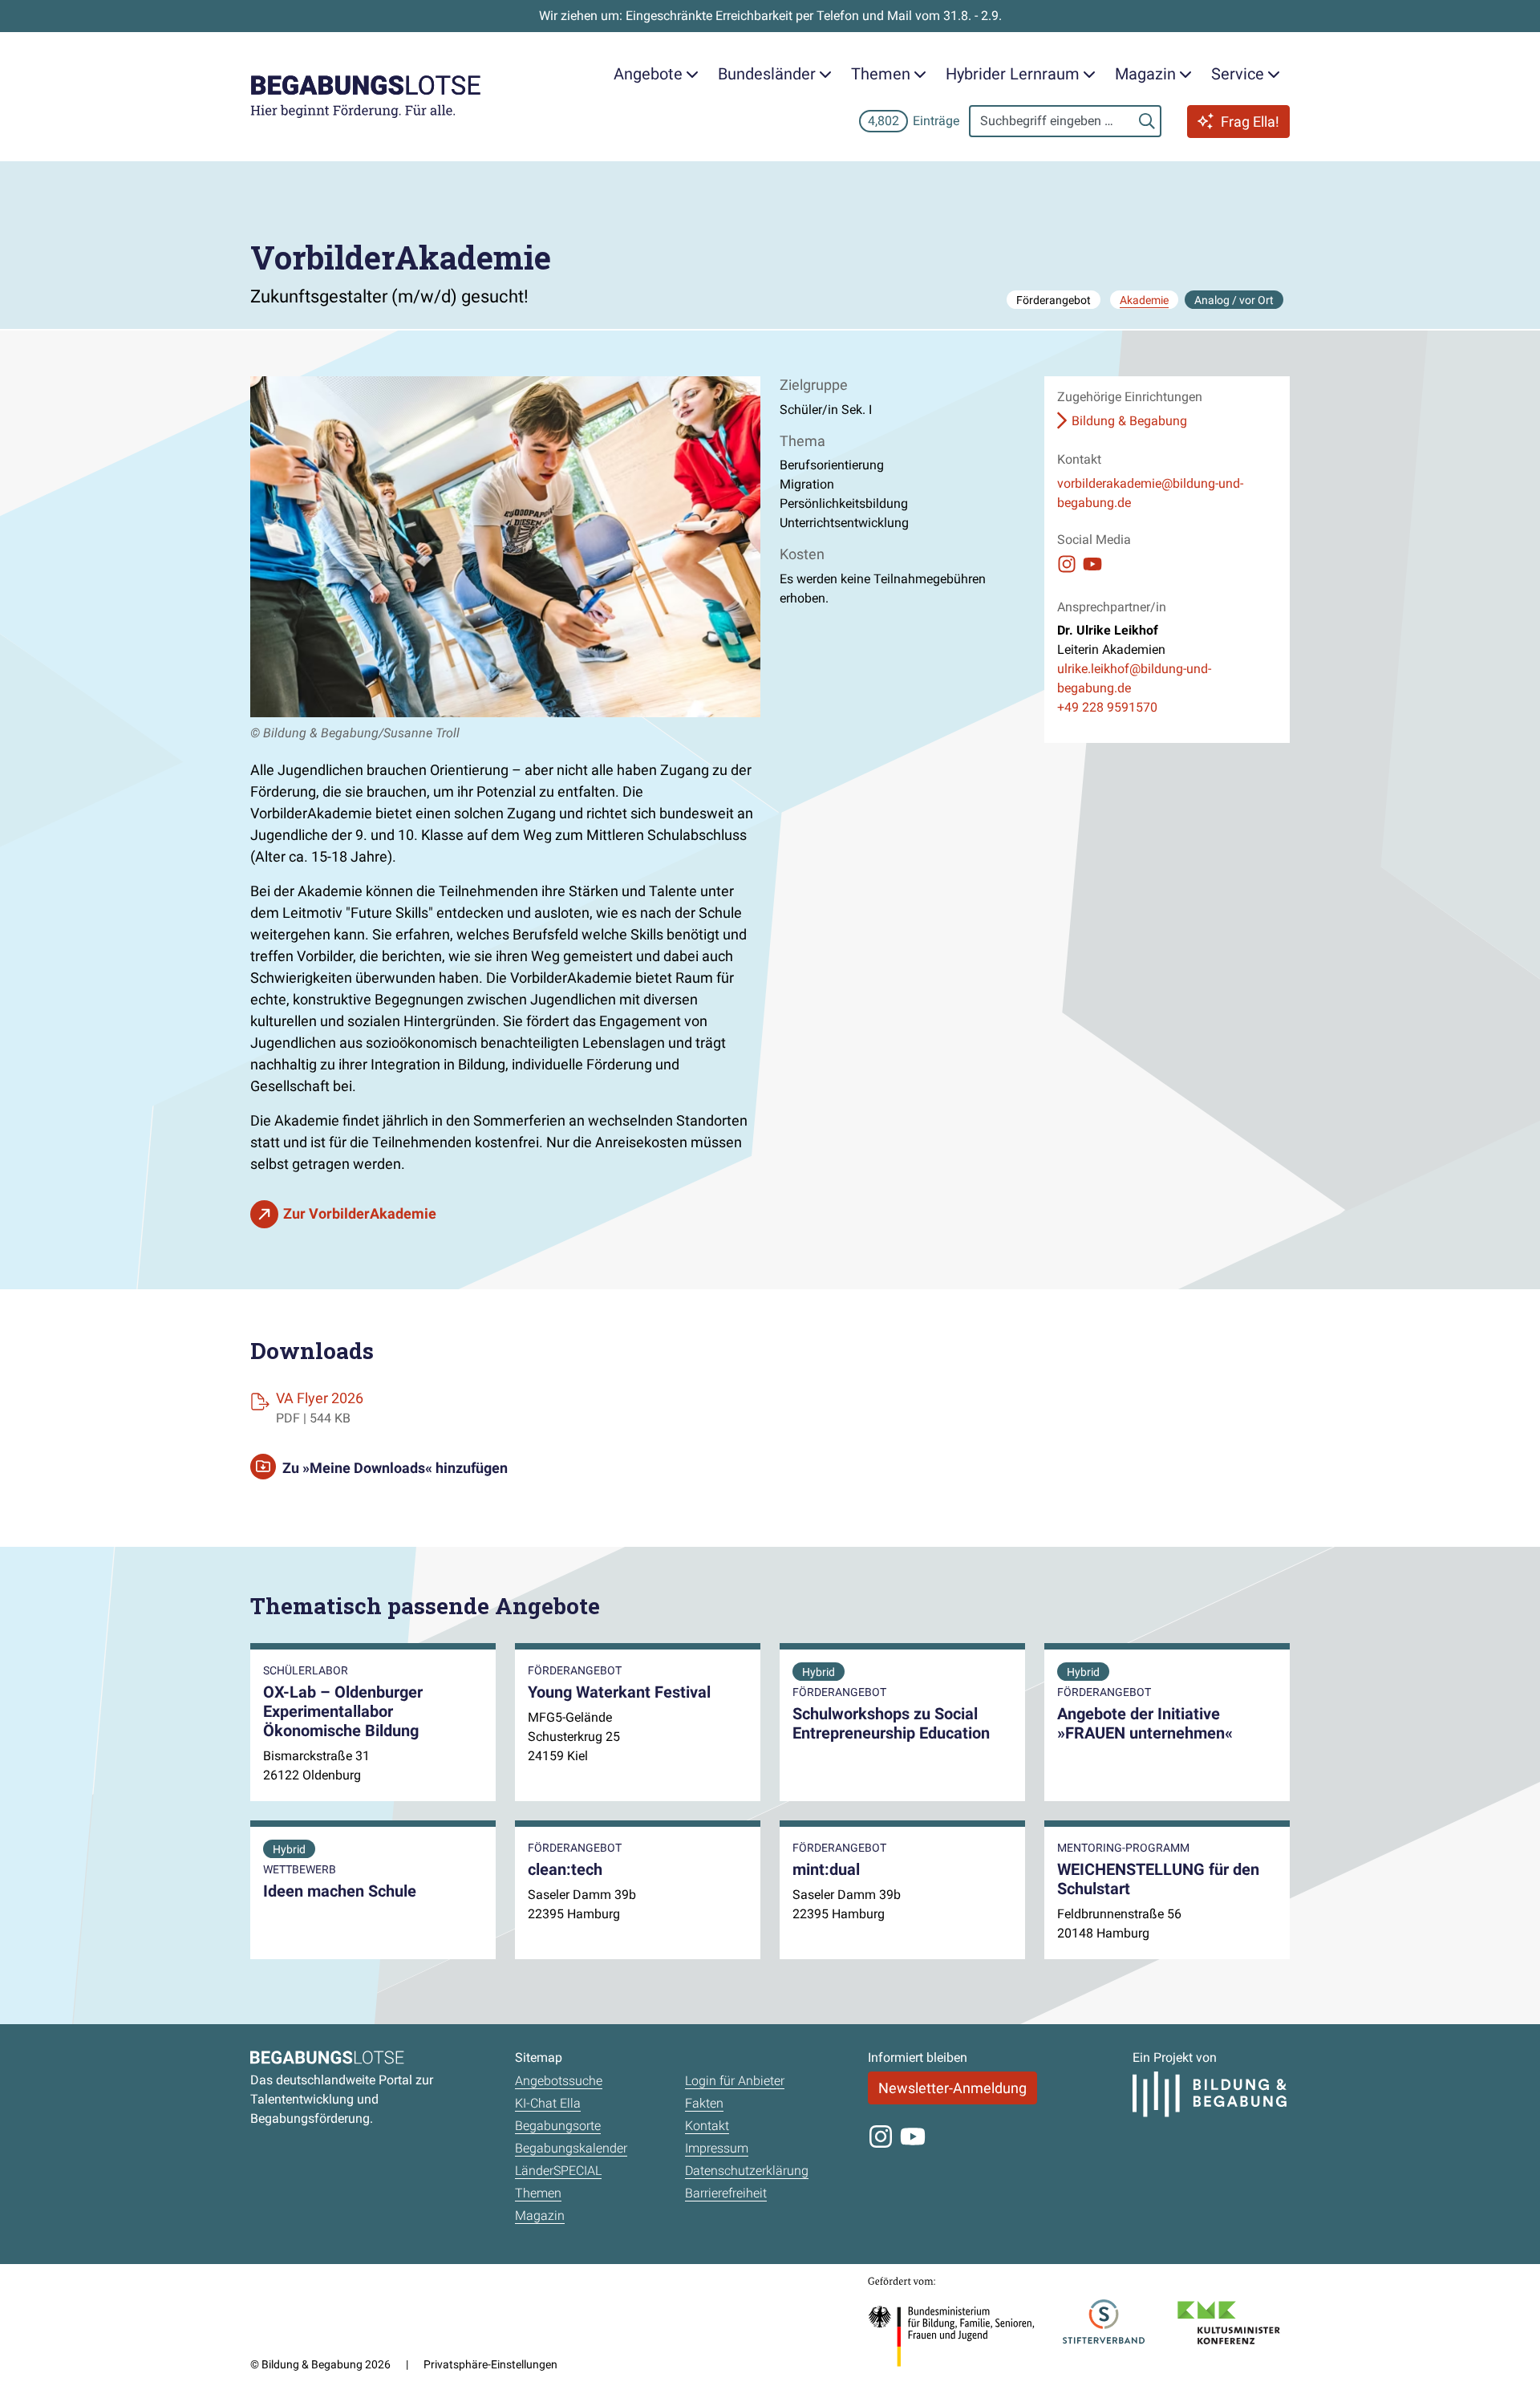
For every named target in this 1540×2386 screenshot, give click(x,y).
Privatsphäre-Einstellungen (490, 2364)
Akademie (1144, 300)
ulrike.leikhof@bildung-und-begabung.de (1134, 678)
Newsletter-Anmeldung (952, 2088)
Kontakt (707, 2126)
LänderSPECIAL (558, 2171)
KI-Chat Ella (548, 2103)
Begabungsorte (558, 2126)
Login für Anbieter (735, 2081)
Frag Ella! (1250, 122)
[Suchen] (1147, 121)
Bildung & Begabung (1129, 421)
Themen (538, 2193)
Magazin (540, 2216)
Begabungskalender (571, 2148)
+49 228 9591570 (1107, 707)
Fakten (704, 2103)
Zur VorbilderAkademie (360, 1213)
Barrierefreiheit (726, 2193)
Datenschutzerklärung (747, 2171)
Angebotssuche (559, 2081)
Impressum (717, 2148)
